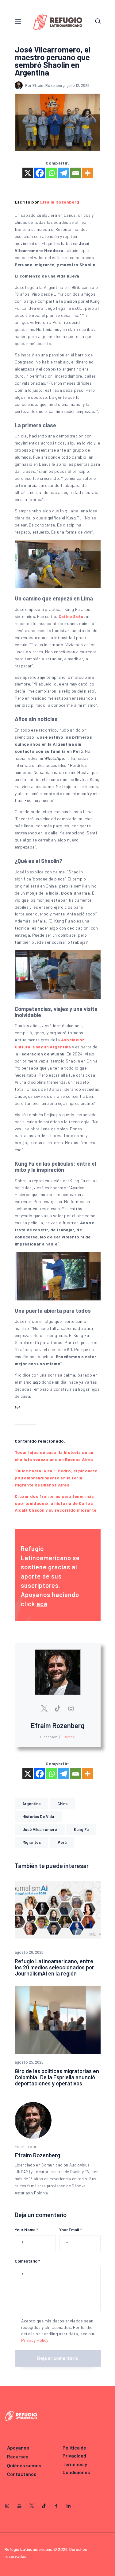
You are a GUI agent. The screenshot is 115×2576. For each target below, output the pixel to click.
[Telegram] (64, 173)
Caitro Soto (71, 616)
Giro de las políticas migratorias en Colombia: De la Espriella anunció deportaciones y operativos (57, 2077)
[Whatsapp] (52, 173)
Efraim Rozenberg (60, 202)
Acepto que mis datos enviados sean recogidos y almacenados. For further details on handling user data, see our (58, 2330)
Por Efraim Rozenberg (45, 85)
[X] (28, 173)
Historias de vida (38, 1816)
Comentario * (27, 2261)
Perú (62, 1842)
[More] (88, 173)
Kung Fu (81, 1829)
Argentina (32, 1804)
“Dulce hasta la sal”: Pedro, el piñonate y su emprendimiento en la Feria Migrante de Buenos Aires (56, 1478)
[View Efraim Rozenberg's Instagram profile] (71, 1708)
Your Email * (70, 2230)
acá (42, 1604)
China (62, 1804)
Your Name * (26, 2230)
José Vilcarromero (40, 1829)
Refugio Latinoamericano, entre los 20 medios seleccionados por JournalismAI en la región (54, 1967)
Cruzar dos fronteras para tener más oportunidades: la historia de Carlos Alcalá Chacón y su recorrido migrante (56, 1503)
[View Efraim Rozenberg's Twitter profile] (44, 1708)
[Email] (76, 173)
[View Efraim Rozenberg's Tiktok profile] (58, 1708)
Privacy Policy (35, 2340)
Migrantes (32, 1842)
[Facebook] (40, 173)
